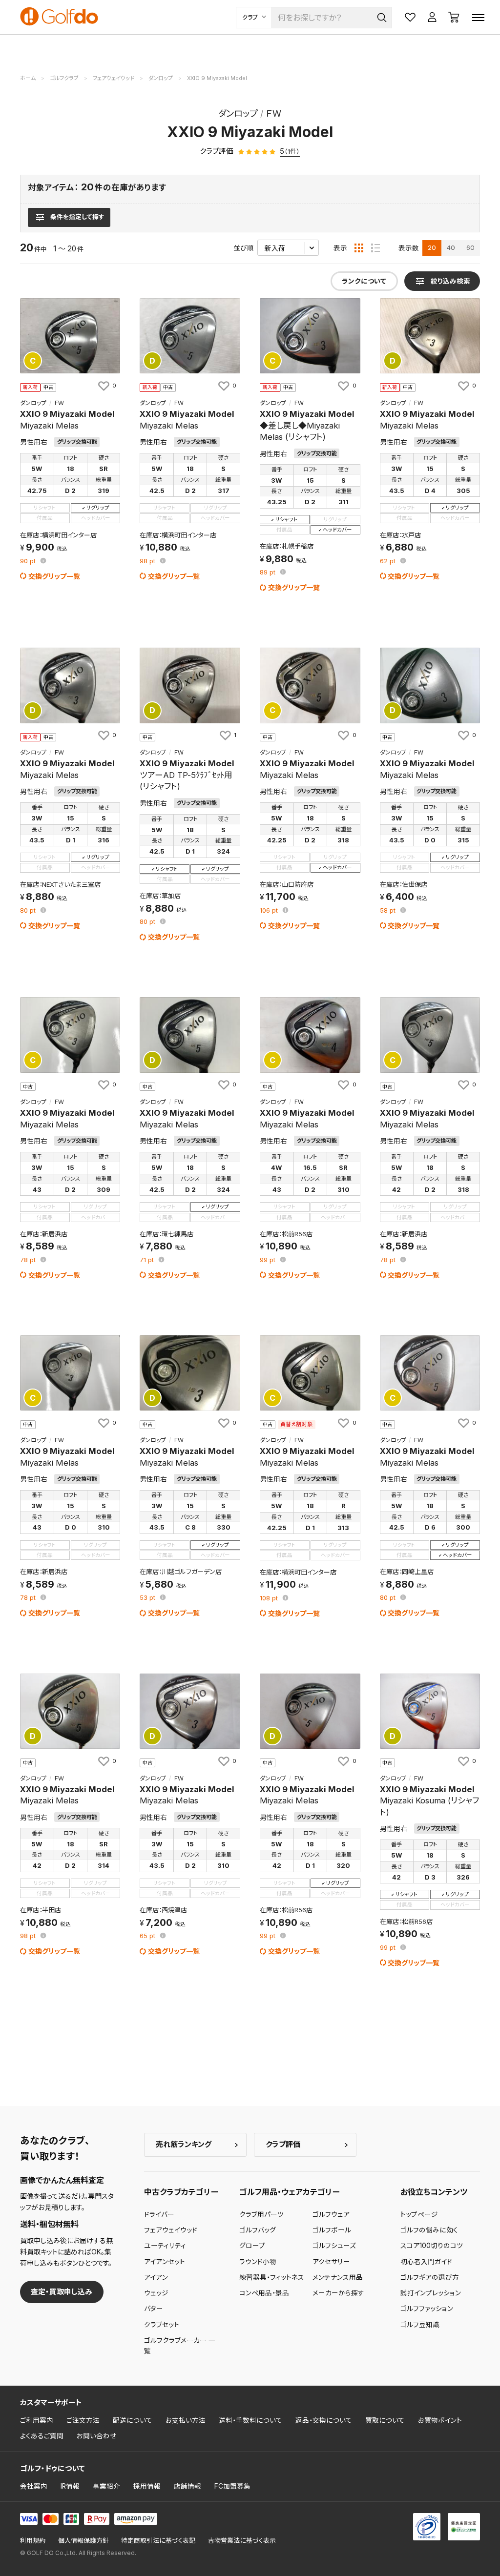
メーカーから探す (338, 2293)
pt (29, 562)
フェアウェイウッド (171, 2230)
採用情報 (147, 2486)
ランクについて (364, 281)
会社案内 (34, 2486)
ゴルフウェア (331, 2214)
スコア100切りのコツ (432, 2246)
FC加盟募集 (232, 2486)
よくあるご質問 (42, 2436)
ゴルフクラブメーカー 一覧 (180, 2346)
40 (451, 247)
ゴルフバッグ (258, 2230)
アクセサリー (331, 2262)
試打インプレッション (431, 2293)
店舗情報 (187, 2486)
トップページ (419, 2214)
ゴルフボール (332, 2230)
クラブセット (162, 2325)
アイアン (156, 2277)
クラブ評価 (283, 2144)
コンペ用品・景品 (264, 2293)
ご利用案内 (37, 2420)
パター (154, 2309)
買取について (385, 2420)
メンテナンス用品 (338, 2277)
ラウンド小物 (258, 2262)
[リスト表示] (375, 248)
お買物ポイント (440, 2420)
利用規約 (33, 2541)
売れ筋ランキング (184, 2144)
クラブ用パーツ (261, 2214)
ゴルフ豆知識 (420, 2325)
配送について (133, 2420)
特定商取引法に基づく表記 (158, 2541)
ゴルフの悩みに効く (429, 2230)
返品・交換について (324, 2420)
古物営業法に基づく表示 (242, 2541)
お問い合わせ (97, 2436)
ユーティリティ (165, 2246)
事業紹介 (106, 2486)
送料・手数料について (250, 2420)
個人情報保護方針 (83, 2541)
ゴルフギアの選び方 (430, 2277)
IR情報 (70, 2486)
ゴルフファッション (427, 2309)
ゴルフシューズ (334, 2246)
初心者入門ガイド (426, 2262)
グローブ (252, 2246)
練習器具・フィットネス (272, 2277)
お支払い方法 (186, 2420)
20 (432, 247)
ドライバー (159, 2214)
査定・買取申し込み (62, 2292)
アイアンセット (165, 2262)
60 (470, 247)
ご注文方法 (83, 2420)
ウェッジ (156, 2293)
